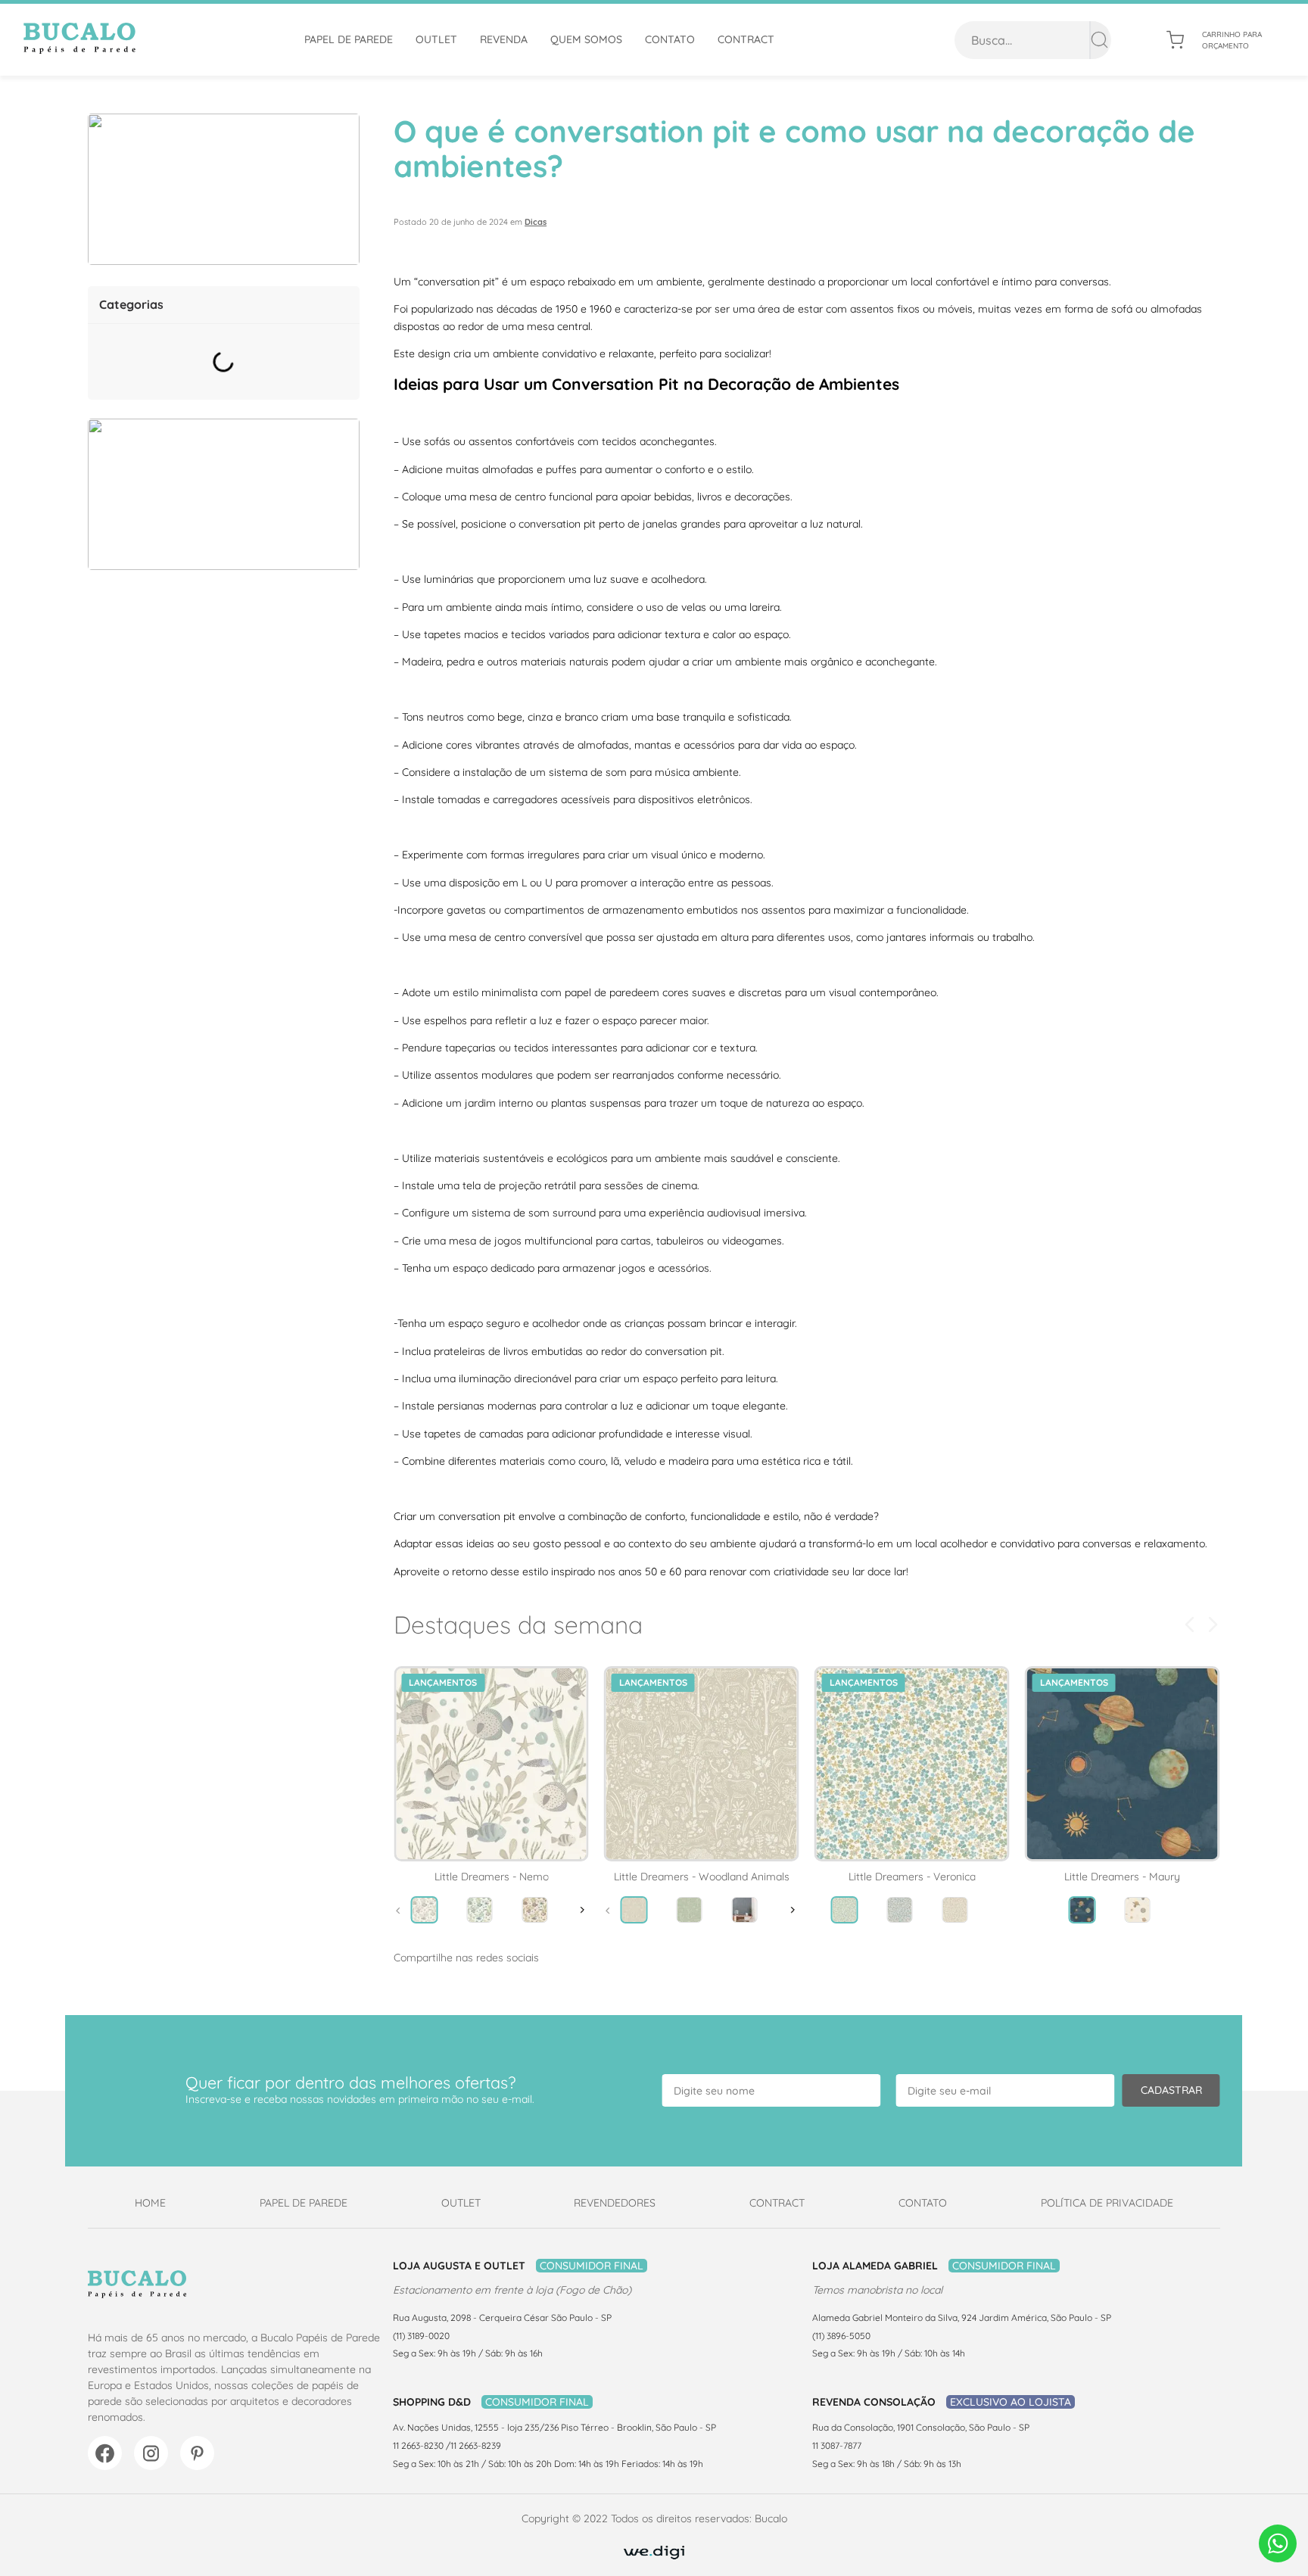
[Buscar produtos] (1099, 40)
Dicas (536, 222)
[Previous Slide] (1190, 1624)
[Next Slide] (1213, 1624)
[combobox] (1033, 40)
